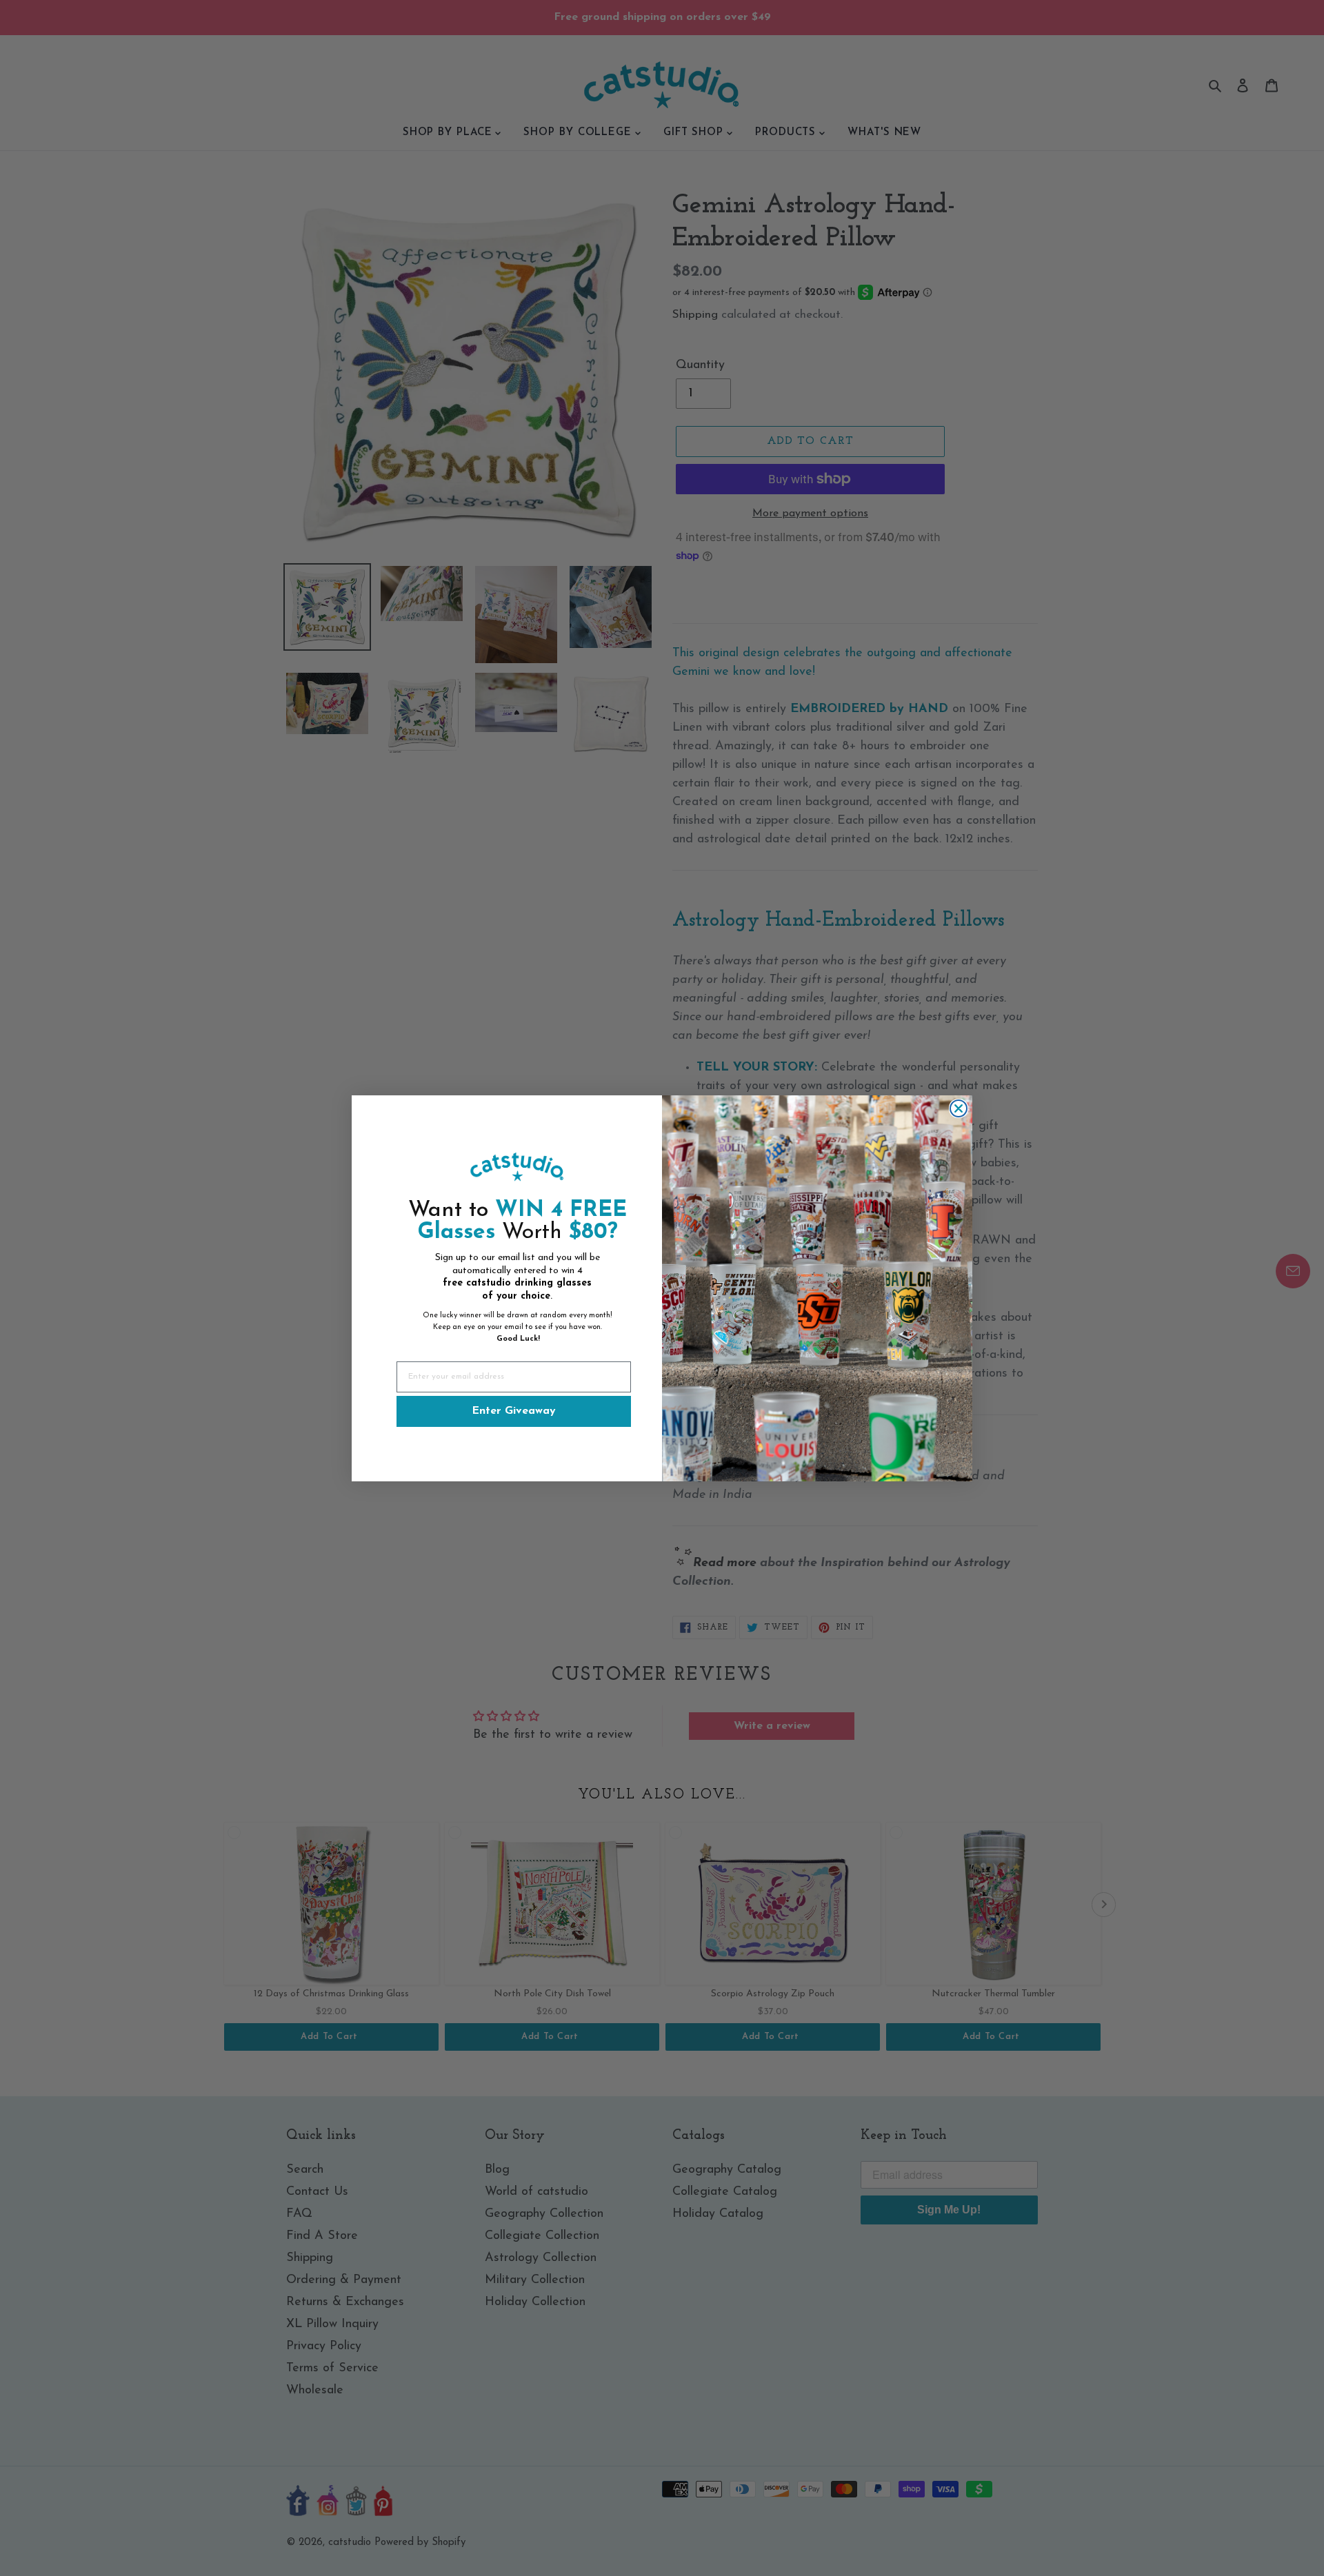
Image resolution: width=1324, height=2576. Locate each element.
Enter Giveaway (514, 1411)
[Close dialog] (959, 1108)
